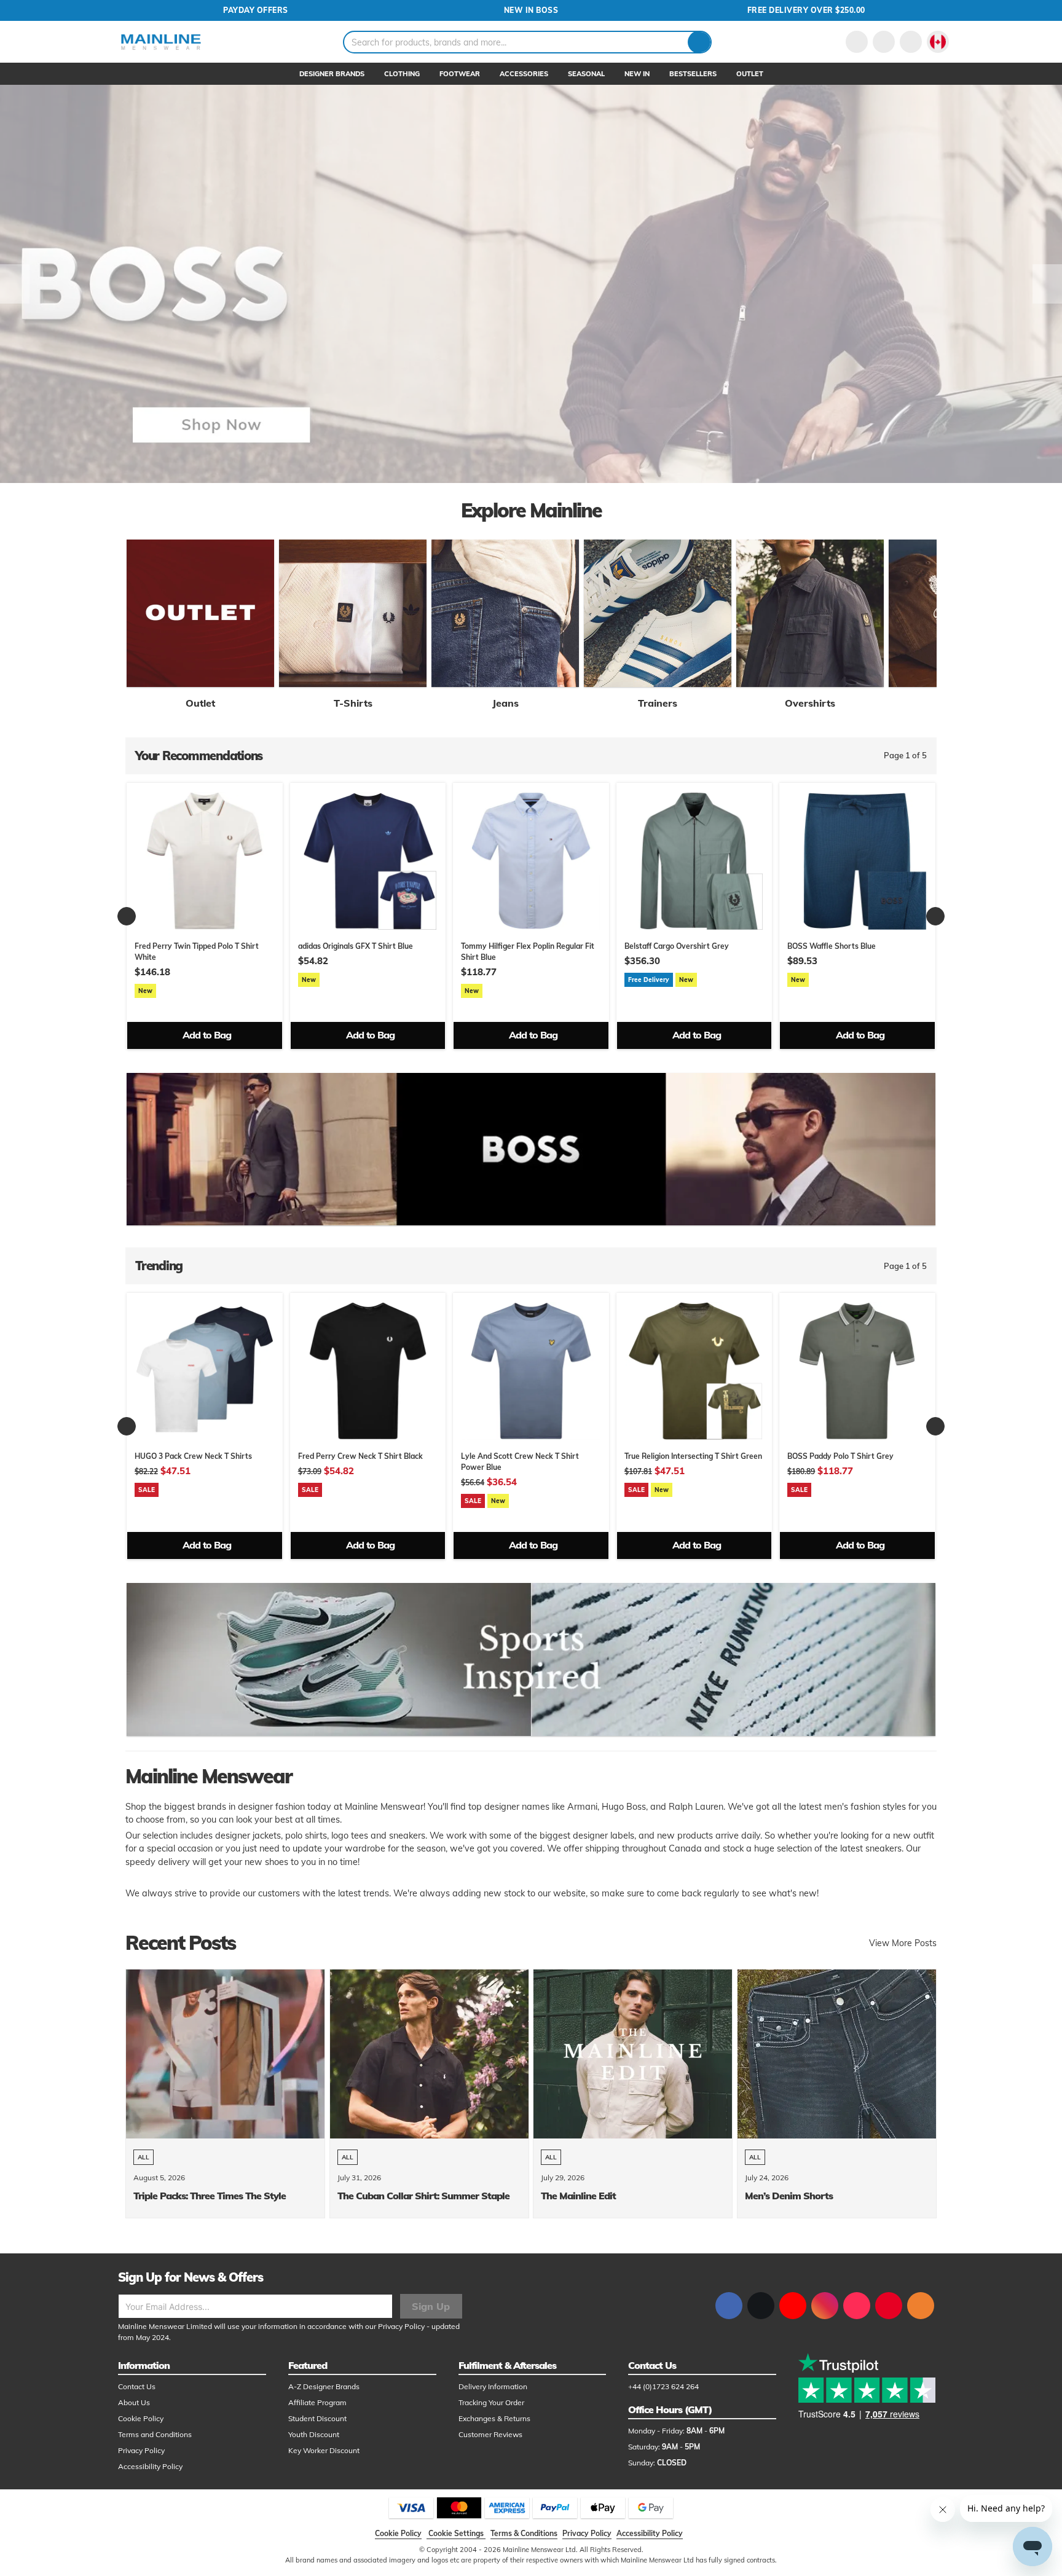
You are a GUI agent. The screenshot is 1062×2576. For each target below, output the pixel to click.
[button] (938, 42)
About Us (134, 2402)
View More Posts (903, 1943)
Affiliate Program (317, 2402)
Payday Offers (256, 10)
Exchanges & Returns (494, 2418)
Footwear (460, 74)
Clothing (402, 74)
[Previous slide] (127, 916)
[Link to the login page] (857, 42)
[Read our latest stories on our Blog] (921, 2306)
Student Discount (317, 2418)
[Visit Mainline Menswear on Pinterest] (889, 2306)
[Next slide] (935, 916)
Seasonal (586, 74)
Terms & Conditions (524, 2533)
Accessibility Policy (150, 2466)
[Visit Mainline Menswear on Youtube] (793, 2306)
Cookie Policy (141, 2418)
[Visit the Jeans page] (505, 613)
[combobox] (527, 42)
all (144, 2157)
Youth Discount (314, 2434)
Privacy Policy (401, 2326)
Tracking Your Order (491, 2402)
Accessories (524, 74)
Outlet (750, 74)
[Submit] (699, 42)
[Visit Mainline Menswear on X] (761, 2306)
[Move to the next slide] (1047, 284)
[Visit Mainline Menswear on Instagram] (825, 2306)
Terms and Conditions (155, 2434)
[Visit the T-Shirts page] (353, 613)
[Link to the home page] (161, 42)
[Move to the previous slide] (15, 284)
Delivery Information (493, 2386)
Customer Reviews (490, 2434)
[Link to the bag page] (884, 42)
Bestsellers (693, 74)
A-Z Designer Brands (324, 2386)
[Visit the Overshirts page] (810, 613)
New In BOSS (531, 10)
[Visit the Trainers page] (658, 613)
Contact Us (137, 2386)
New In (637, 74)
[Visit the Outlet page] (200, 613)
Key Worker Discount (324, 2450)
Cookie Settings (456, 2533)
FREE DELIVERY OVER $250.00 (806, 10)
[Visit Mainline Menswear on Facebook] (729, 2306)
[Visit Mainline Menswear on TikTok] (857, 2306)
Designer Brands (332, 74)
